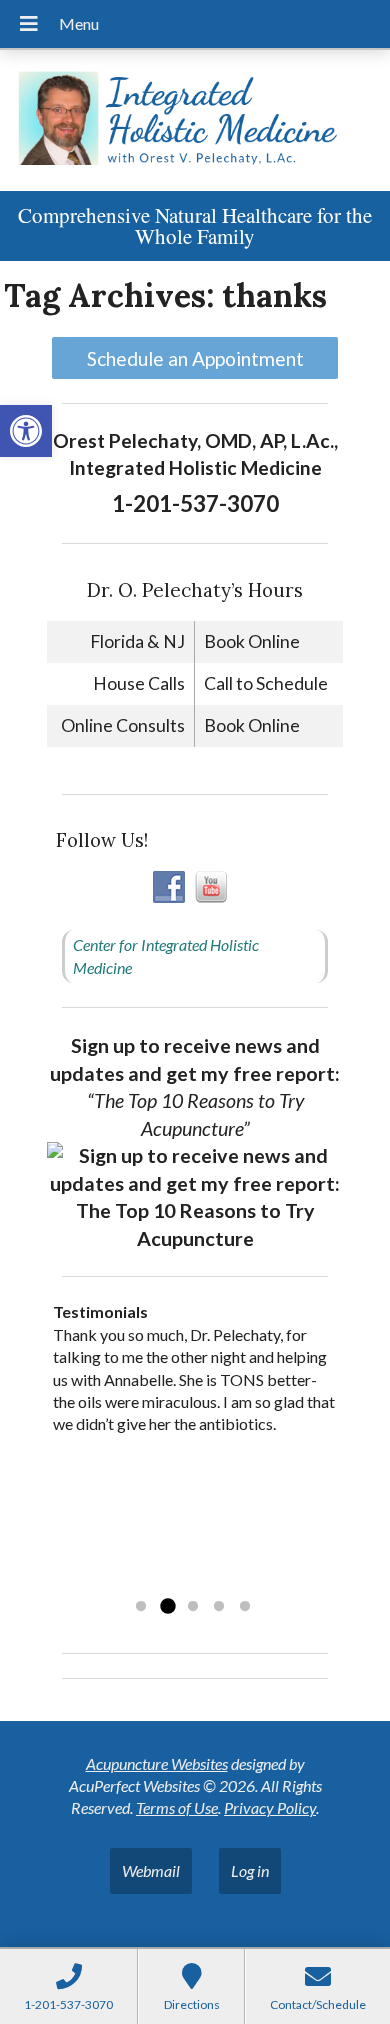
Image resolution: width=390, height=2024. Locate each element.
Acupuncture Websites (157, 1763)
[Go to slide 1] (141, 1607)
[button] (26, 431)
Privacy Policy (270, 1807)
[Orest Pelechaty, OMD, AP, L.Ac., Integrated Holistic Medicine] (195, 120)
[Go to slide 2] (167, 1607)
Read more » (179, 1580)
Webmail (151, 1870)
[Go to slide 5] (245, 1607)
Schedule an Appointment (195, 358)
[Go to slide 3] (193, 1607)
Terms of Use (177, 1807)
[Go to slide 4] (219, 1607)
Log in (250, 1870)
